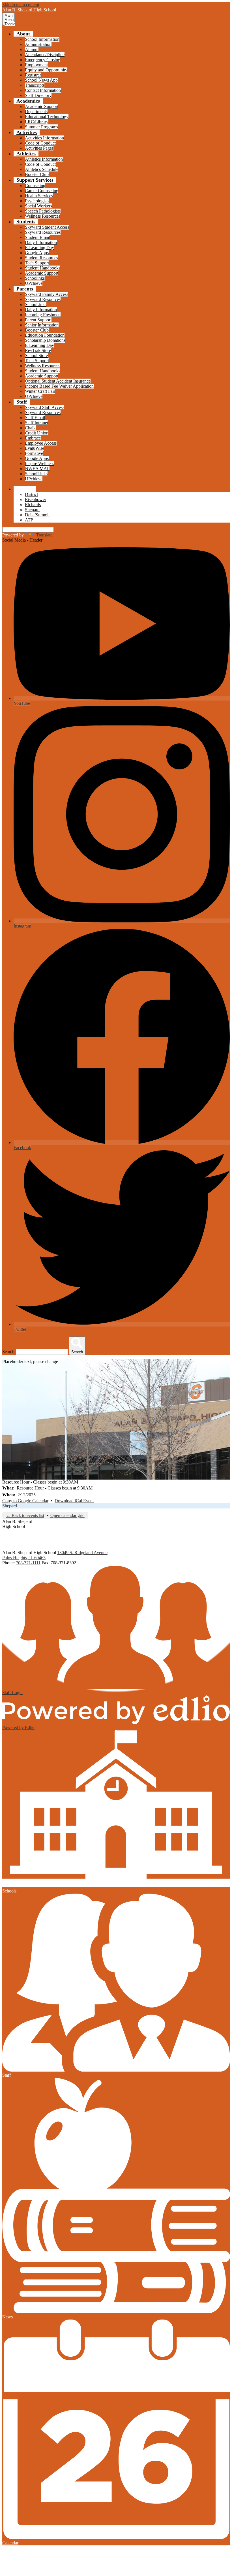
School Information (42, 39)
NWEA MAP (37, 469)
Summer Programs (41, 127)
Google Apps (37, 253)
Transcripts (35, 85)
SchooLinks (36, 305)
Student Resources (41, 258)
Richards (33, 505)
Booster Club (37, 174)
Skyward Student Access (47, 227)
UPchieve (34, 283)
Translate (44, 535)
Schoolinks (35, 278)
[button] (23, 34)
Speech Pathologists (43, 211)
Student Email (37, 237)
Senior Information (42, 325)
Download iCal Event (74, 1501)
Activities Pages (39, 148)
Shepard (32, 510)
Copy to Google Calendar (25, 1501)
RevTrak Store (38, 350)
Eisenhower (36, 499)
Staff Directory (38, 95)
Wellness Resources (43, 216)
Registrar (33, 75)
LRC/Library (37, 122)
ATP (29, 520)
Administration (38, 44)
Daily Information (41, 242)
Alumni (32, 49)
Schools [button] (25, 489)
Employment (36, 65)
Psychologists (37, 201)
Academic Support (42, 106)
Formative (34, 453)
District (31, 494)
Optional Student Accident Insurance (58, 381)
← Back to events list (25, 1515)
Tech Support (37, 263)
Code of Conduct (40, 143)
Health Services (39, 196)
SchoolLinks (36, 474)
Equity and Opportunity (46, 70)
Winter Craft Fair (40, 391)
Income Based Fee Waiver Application (59, 386)
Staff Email (35, 418)
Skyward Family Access (47, 294)
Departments (36, 112)
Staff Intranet (36, 423)
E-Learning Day (39, 248)
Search (8, 1352)
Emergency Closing (43, 60)
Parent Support (38, 320)
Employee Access (41, 443)
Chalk (30, 428)
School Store (36, 356)
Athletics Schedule (42, 169)
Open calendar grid (67, 1515)
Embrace (33, 438)
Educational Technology (47, 117)
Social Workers (38, 206)
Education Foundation (45, 335)
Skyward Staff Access (45, 407)
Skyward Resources (43, 232)
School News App (41, 80)
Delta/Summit (37, 515)
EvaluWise (35, 448)
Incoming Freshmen (43, 315)
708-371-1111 (28, 1563)
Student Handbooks (43, 268)
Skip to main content (21, 5)
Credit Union (37, 433)
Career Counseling (42, 191)
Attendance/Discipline (45, 55)
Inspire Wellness (39, 463)
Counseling (35, 185)
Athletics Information (44, 159)
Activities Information (44, 138)
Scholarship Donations (45, 340)
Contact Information (43, 90)
